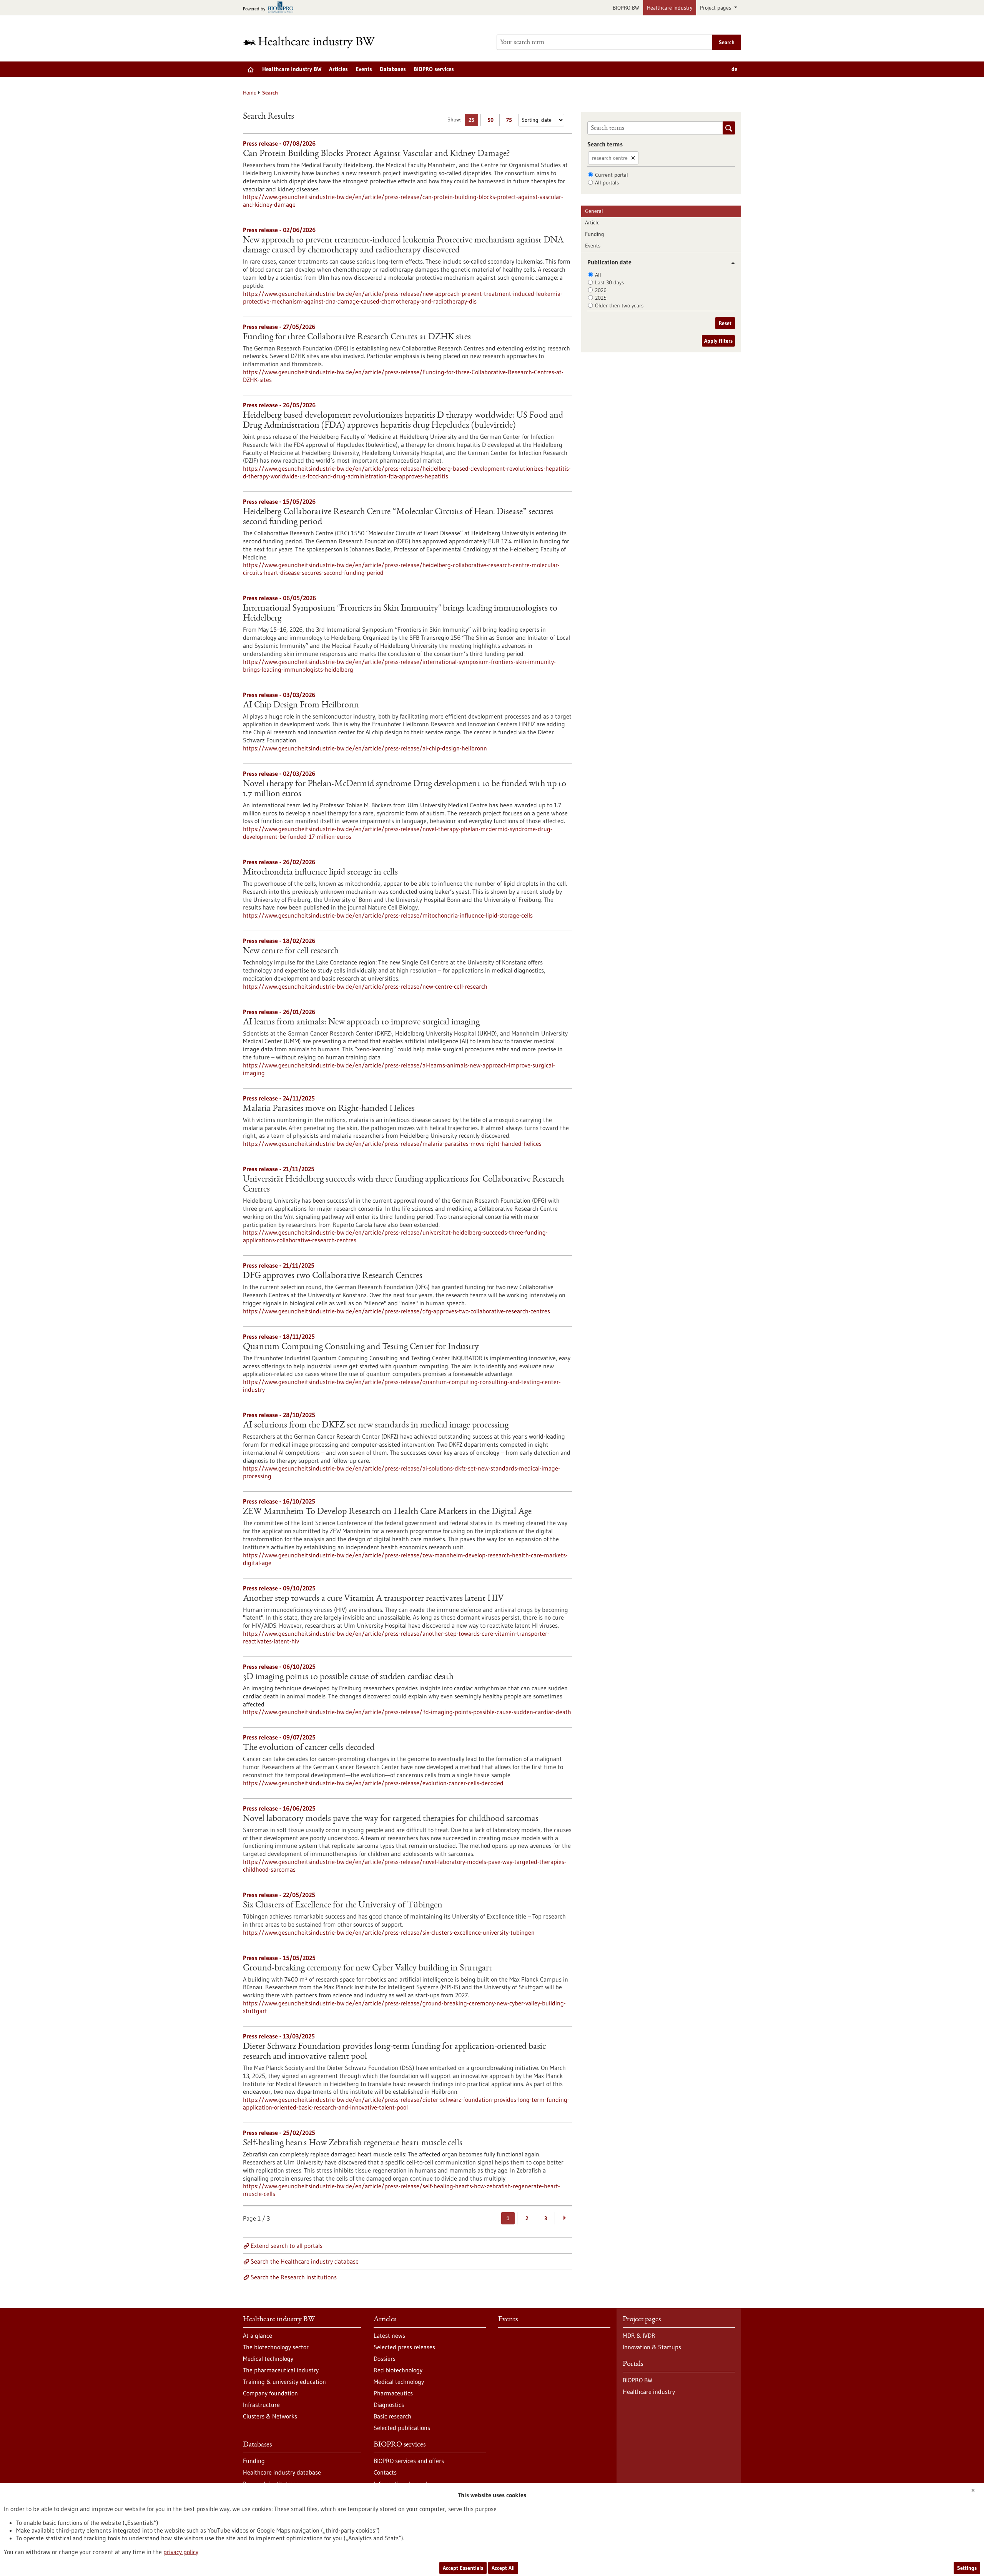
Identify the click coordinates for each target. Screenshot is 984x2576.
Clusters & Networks (270, 2416)
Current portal (612, 175)
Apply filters (718, 341)
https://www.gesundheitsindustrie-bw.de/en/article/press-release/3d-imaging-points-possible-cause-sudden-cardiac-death (407, 1712)
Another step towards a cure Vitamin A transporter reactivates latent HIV (373, 1599)
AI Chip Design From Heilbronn (301, 705)
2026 (601, 290)
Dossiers (385, 2359)
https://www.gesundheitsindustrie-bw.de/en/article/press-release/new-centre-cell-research (365, 986)
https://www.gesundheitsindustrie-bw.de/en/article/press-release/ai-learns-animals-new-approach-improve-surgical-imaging (399, 1069)
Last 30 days (609, 282)
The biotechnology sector (276, 2347)
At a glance (258, 2335)
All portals (607, 183)
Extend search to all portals (287, 2246)
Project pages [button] (716, 8)
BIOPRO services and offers (409, 2461)
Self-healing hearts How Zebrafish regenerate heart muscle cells (353, 2143)
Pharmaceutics (393, 2393)
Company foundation (270, 2393)
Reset (725, 323)
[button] (730, 263)
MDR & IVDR (639, 2335)
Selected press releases (404, 2347)
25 (473, 121)
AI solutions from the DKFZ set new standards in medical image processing (376, 1426)
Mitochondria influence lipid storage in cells (320, 873)
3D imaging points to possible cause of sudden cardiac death (348, 1677)
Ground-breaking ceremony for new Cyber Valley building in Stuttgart (367, 1969)
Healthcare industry (670, 8)
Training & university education (284, 2382)
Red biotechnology (398, 2370)
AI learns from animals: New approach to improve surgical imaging (361, 1022)
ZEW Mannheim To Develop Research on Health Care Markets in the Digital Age (387, 1512)
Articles (338, 69)
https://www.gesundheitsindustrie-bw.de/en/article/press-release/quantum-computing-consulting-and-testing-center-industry (402, 1386)
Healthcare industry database (282, 2472)
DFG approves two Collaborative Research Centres (333, 1276)
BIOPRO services (434, 69)
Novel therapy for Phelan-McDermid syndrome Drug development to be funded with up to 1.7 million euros (405, 789)
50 (492, 121)
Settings (967, 2568)
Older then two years (619, 305)
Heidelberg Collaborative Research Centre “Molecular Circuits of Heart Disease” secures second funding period (398, 517)
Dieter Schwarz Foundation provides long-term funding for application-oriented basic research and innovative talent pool (394, 2052)
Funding (595, 234)
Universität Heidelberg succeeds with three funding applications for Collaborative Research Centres (403, 1185)
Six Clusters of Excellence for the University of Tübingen (343, 1905)
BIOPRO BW (626, 8)
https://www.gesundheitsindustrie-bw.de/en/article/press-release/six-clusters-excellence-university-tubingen (389, 1932)
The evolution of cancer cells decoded (309, 1748)
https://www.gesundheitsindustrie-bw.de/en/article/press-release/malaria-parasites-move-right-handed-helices (392, 1144)
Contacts (385, 2472)
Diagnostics (389, 2405)
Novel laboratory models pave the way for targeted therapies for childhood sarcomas (391, 1819)
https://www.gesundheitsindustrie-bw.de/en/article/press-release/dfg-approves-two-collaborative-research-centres (396, 1311)
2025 (601, 298)
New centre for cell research (291, 951)
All (598, 275)
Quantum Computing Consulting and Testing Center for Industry (361, 1347)
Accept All (503, 2568)
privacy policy (181, 2552)
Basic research (392, 2416)
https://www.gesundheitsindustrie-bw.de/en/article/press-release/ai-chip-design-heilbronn (365, 748)
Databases (393, 69)
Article (592, 222)
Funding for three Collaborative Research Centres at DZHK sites (357, 337)
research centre (610, 158)
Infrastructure (261, 2405)
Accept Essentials (463, 2568)
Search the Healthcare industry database (305, 2261)
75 (511, 121)
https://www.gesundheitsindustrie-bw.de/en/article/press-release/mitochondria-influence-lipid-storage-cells (388, 915)
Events (364, 69)
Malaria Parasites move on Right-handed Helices (329, 1109)
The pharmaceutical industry (281, 2370)
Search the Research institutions (294, 2277)
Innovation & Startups (652, 2347)
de (734, 69)
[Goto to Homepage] (314, 42)
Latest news (389, 2335)
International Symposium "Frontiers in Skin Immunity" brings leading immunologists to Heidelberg (400, 614)
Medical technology (268, 2359)
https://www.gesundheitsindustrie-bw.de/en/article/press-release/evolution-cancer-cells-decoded (373, 1783)
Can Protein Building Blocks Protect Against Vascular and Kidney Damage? (376, 154)
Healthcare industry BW (292, 69)
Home (250, 93)
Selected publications (402, 2428)
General (594, 211)
